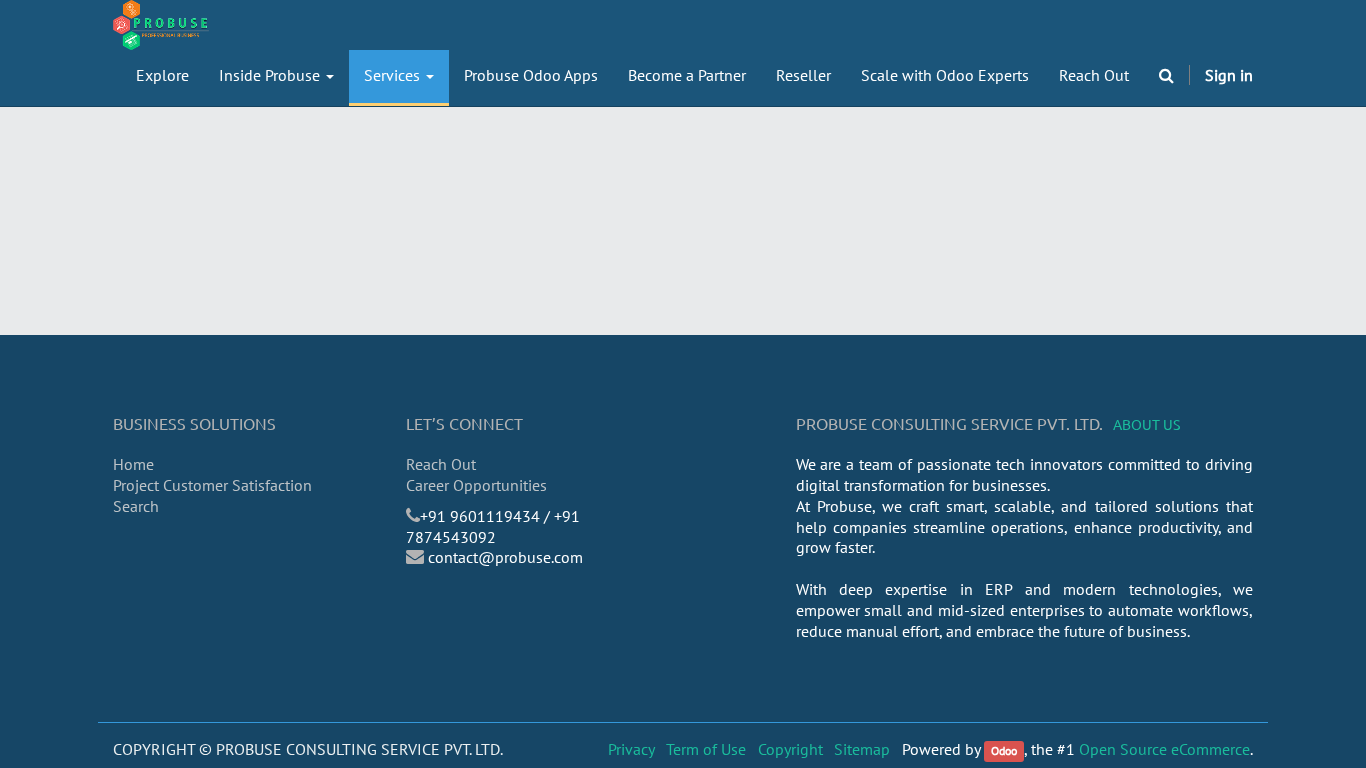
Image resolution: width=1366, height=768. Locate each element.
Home (133, 464)
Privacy (631, 749)
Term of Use (706, 749)
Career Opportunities (476, 485)
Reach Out (441, 464)
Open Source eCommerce (1164, 749)
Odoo (1004, 750)
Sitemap (862, 749)
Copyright (790, 749)
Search (136, 506)
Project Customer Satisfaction (212, 485)
